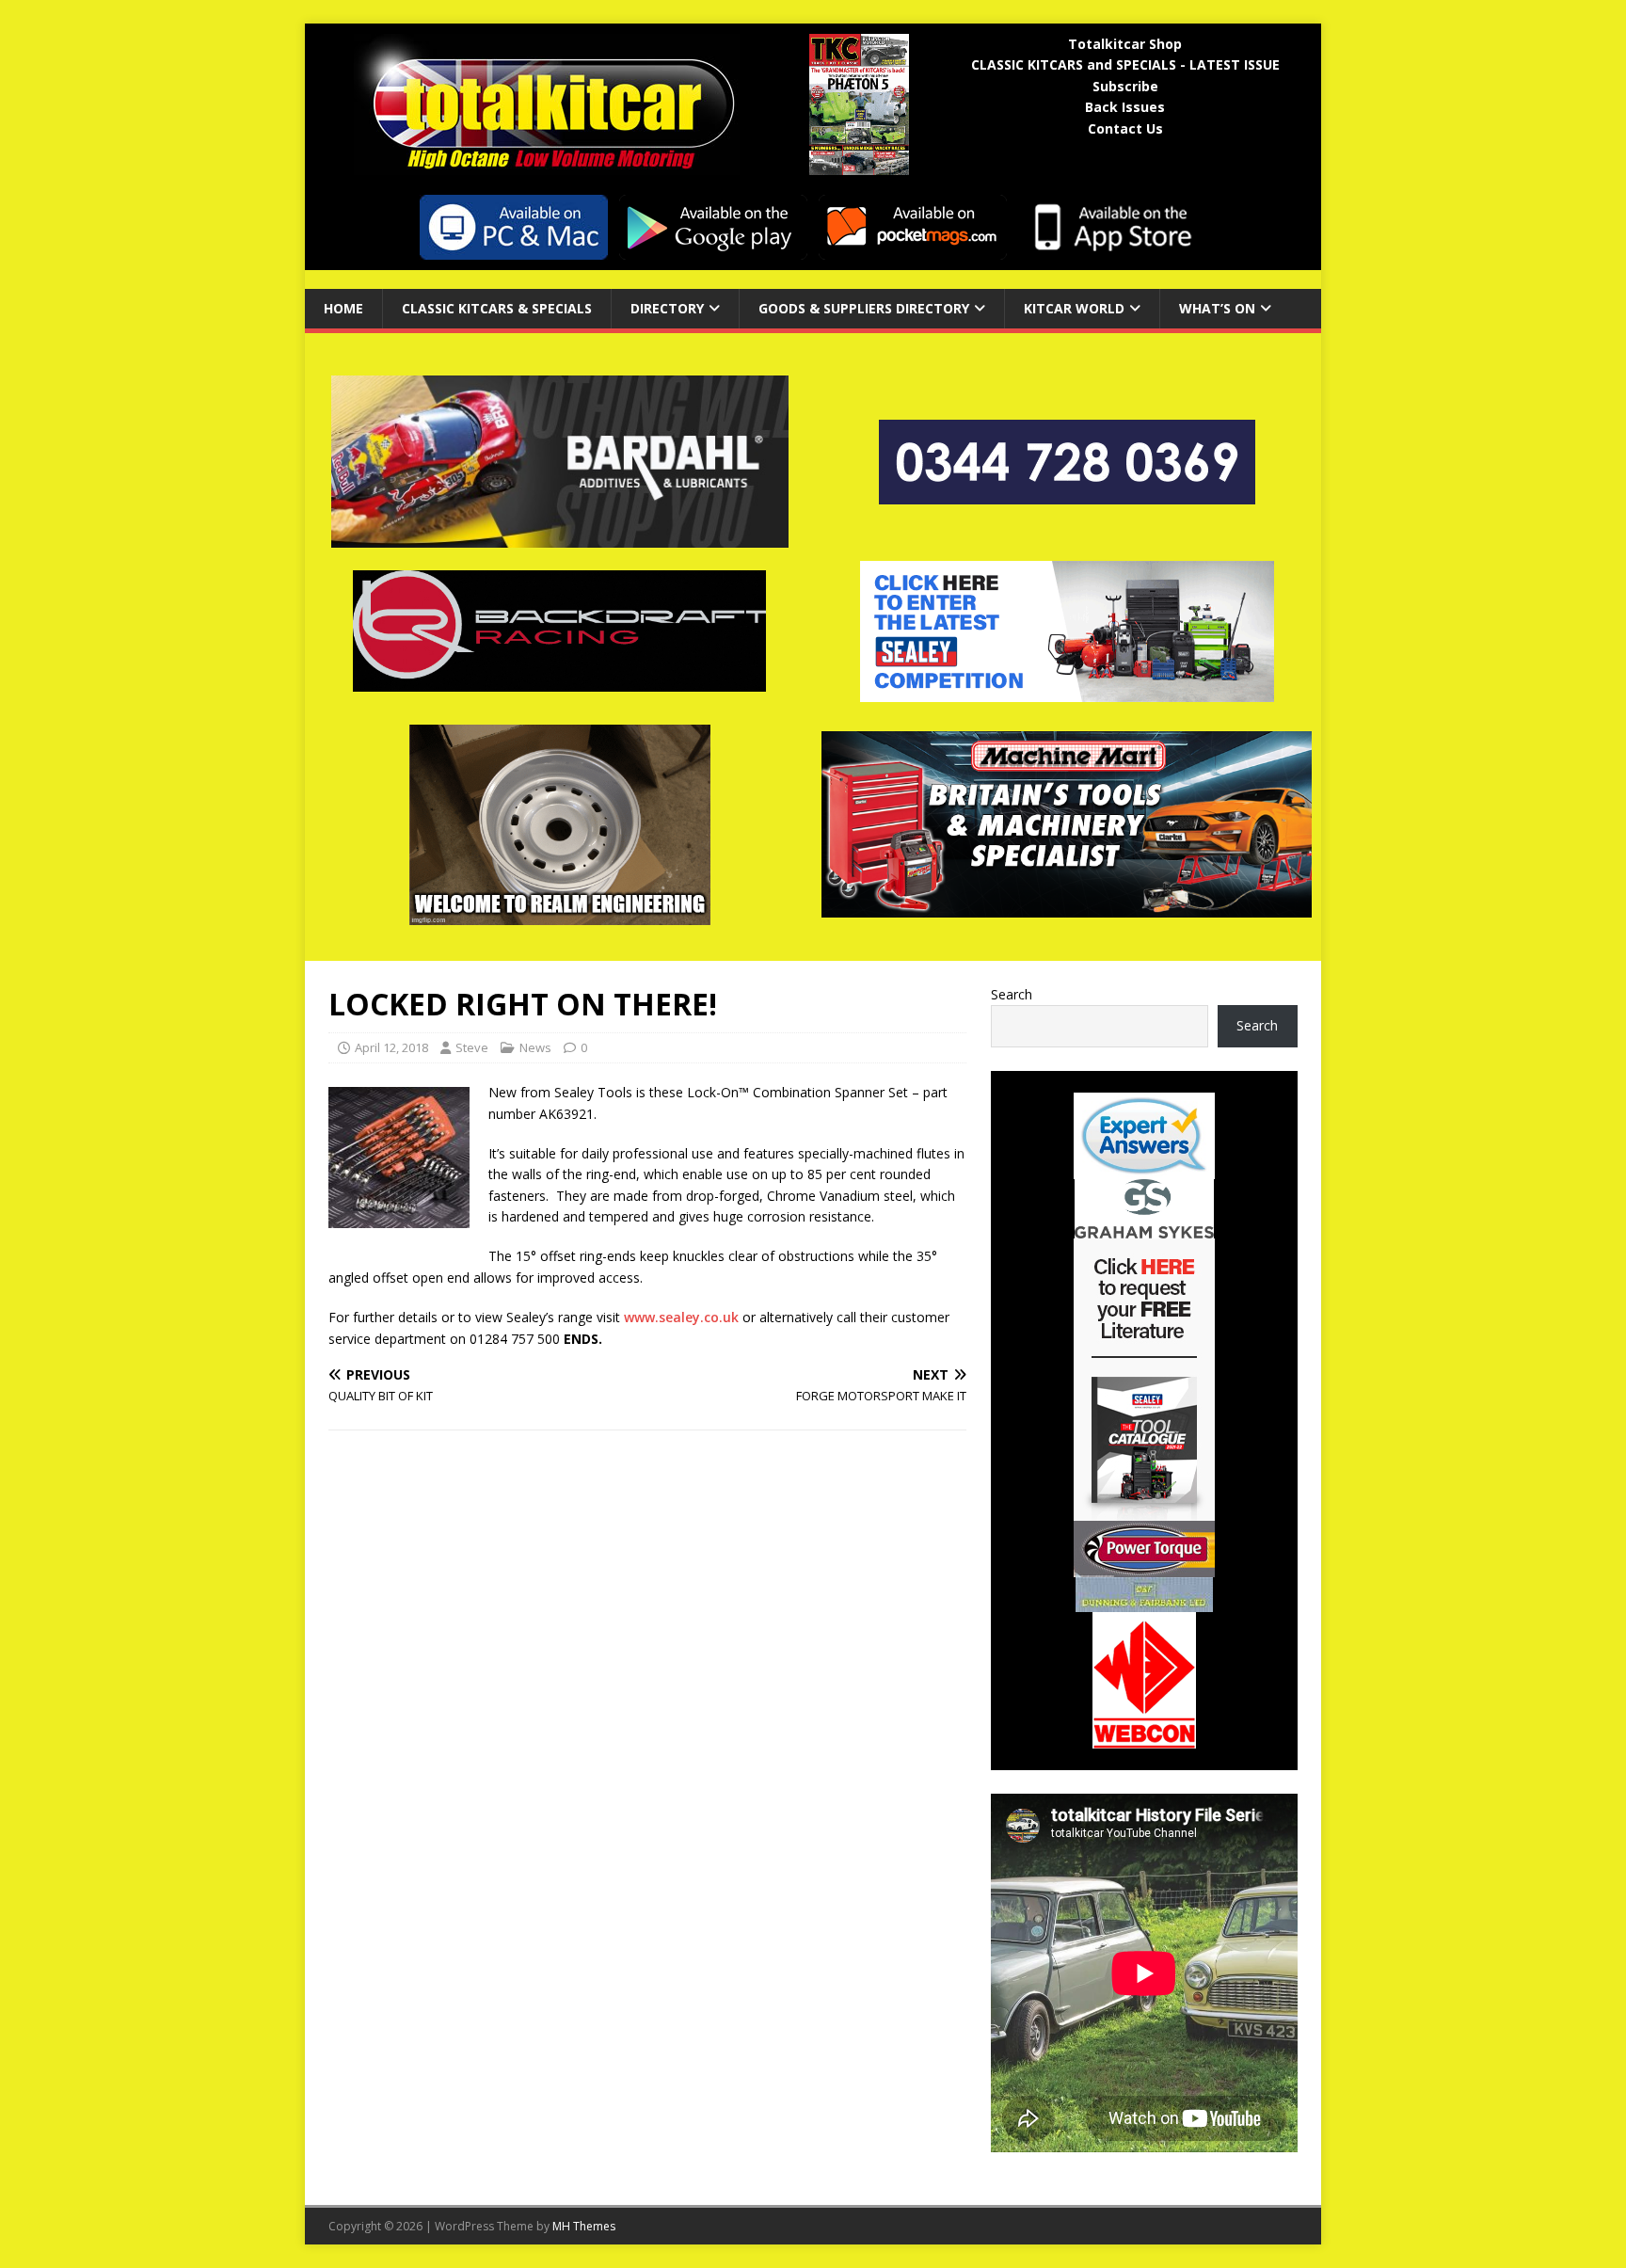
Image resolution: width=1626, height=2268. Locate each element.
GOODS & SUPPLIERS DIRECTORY (864, 308)
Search (1012, 994)
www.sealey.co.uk (681, 1317)
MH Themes (584, 2226)
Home (343, 308)
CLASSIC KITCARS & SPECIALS (497, 308)
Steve (472, 1047)
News (535, 1047)
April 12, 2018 (391, 1047)
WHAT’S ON (1217, 308)
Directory (667, 308)
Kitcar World (1074, 308)
